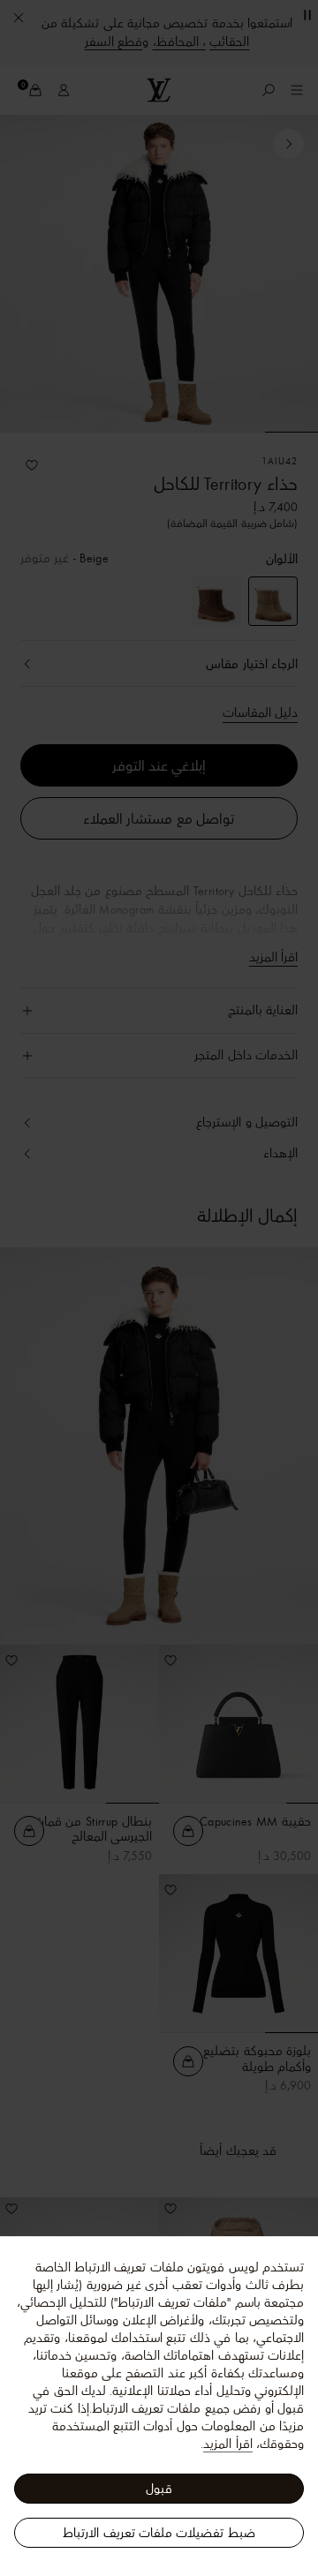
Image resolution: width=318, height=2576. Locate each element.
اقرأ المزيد (227, 2444)
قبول (159, 2489)
